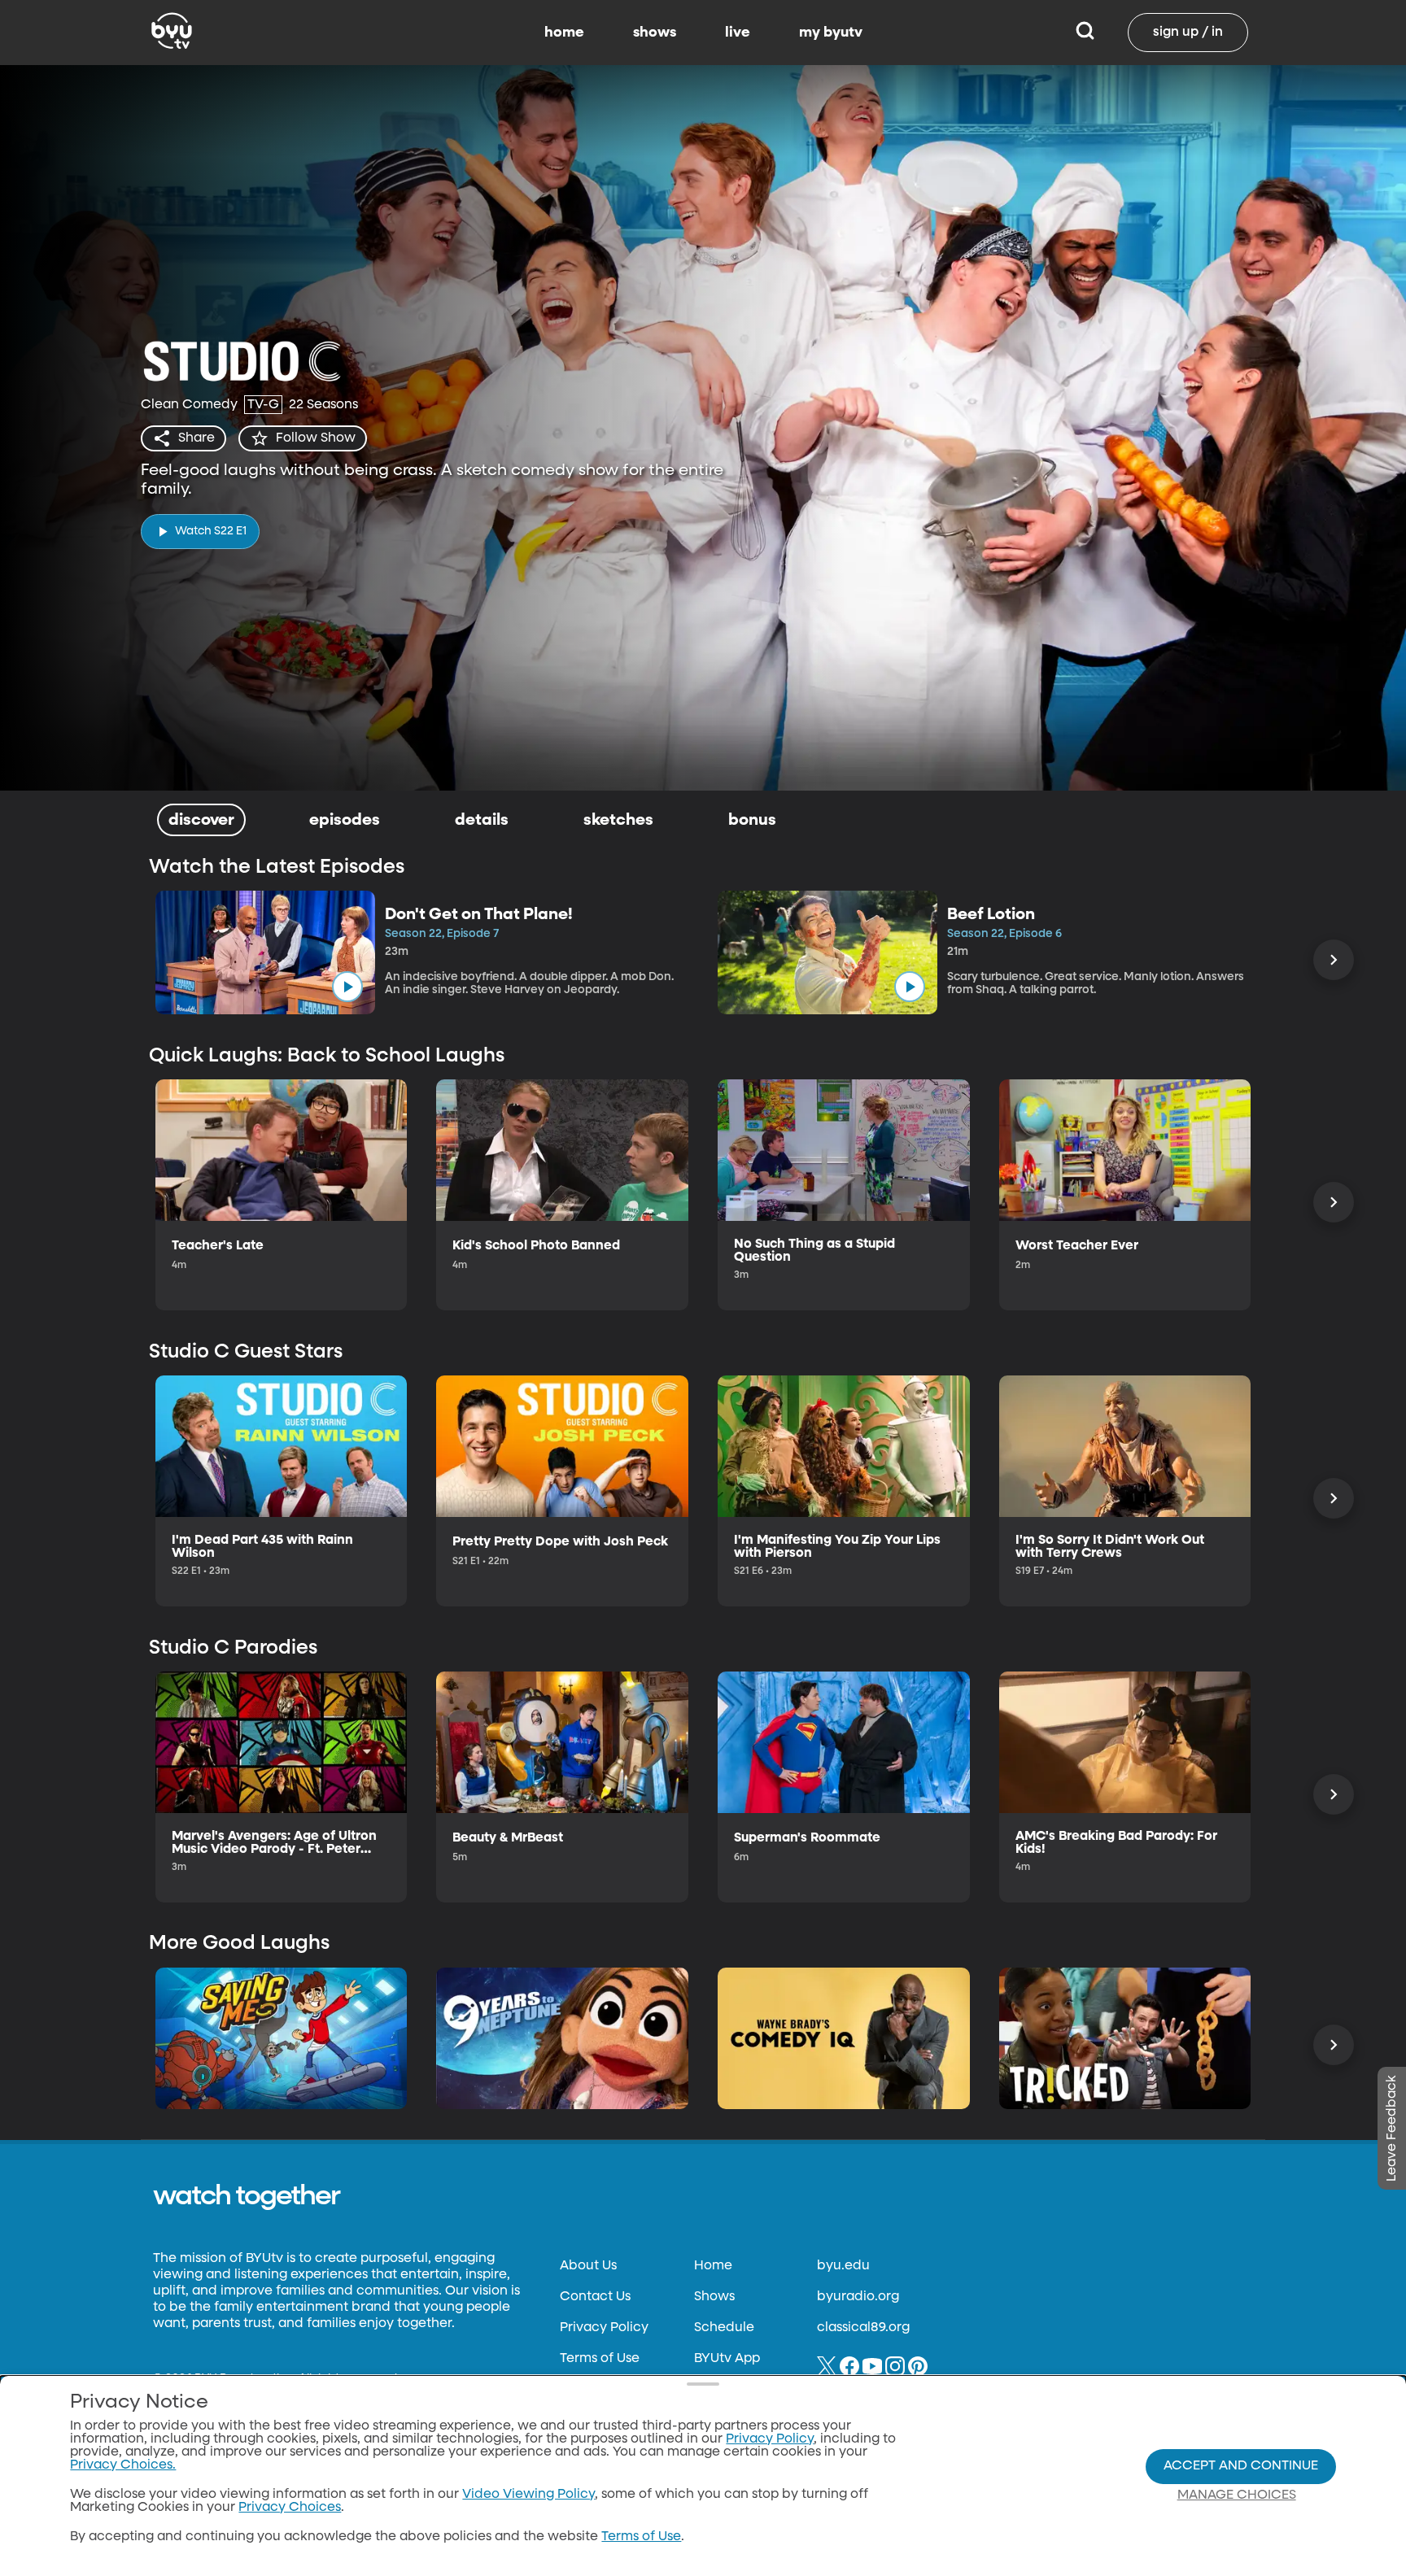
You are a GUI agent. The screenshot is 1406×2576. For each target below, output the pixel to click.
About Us (588, 2266)
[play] (347, 987)
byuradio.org (858, 2297)
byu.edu (843, 2266)
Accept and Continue (1241, 2466)
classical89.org (863, 2328)
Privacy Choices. (123, 2465)
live (738, 33)
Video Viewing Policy (528, 2495)
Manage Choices (1237, 2495)
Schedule (724, 2328)
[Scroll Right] (1334, 960)
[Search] (1085, 33)
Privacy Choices (290, 2508)
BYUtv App (727, 2359)
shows (655, 33)
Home (713, 2266)
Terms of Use (600, 2359)
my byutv (831, 33)
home (564, 33)
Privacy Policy (604, 2328)
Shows (714, 2297)
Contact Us (595, 2297)
